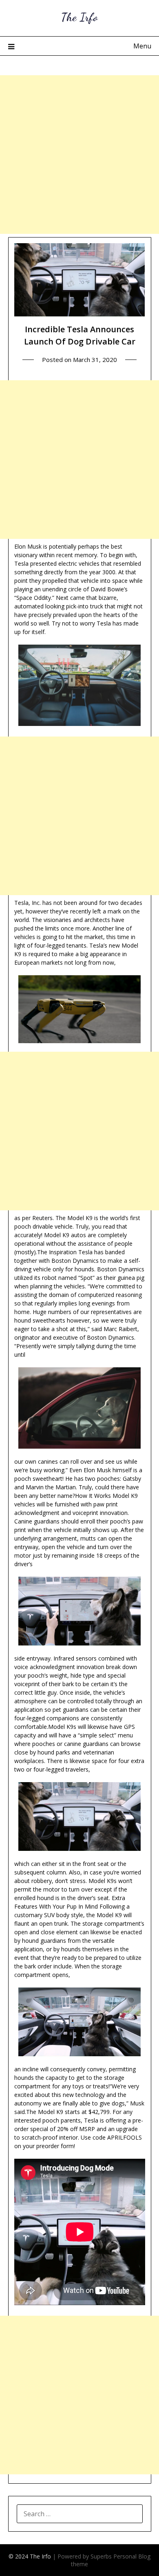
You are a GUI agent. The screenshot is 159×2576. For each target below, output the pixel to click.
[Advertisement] (79, 155)
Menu (142, 46)
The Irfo (79, 17)
